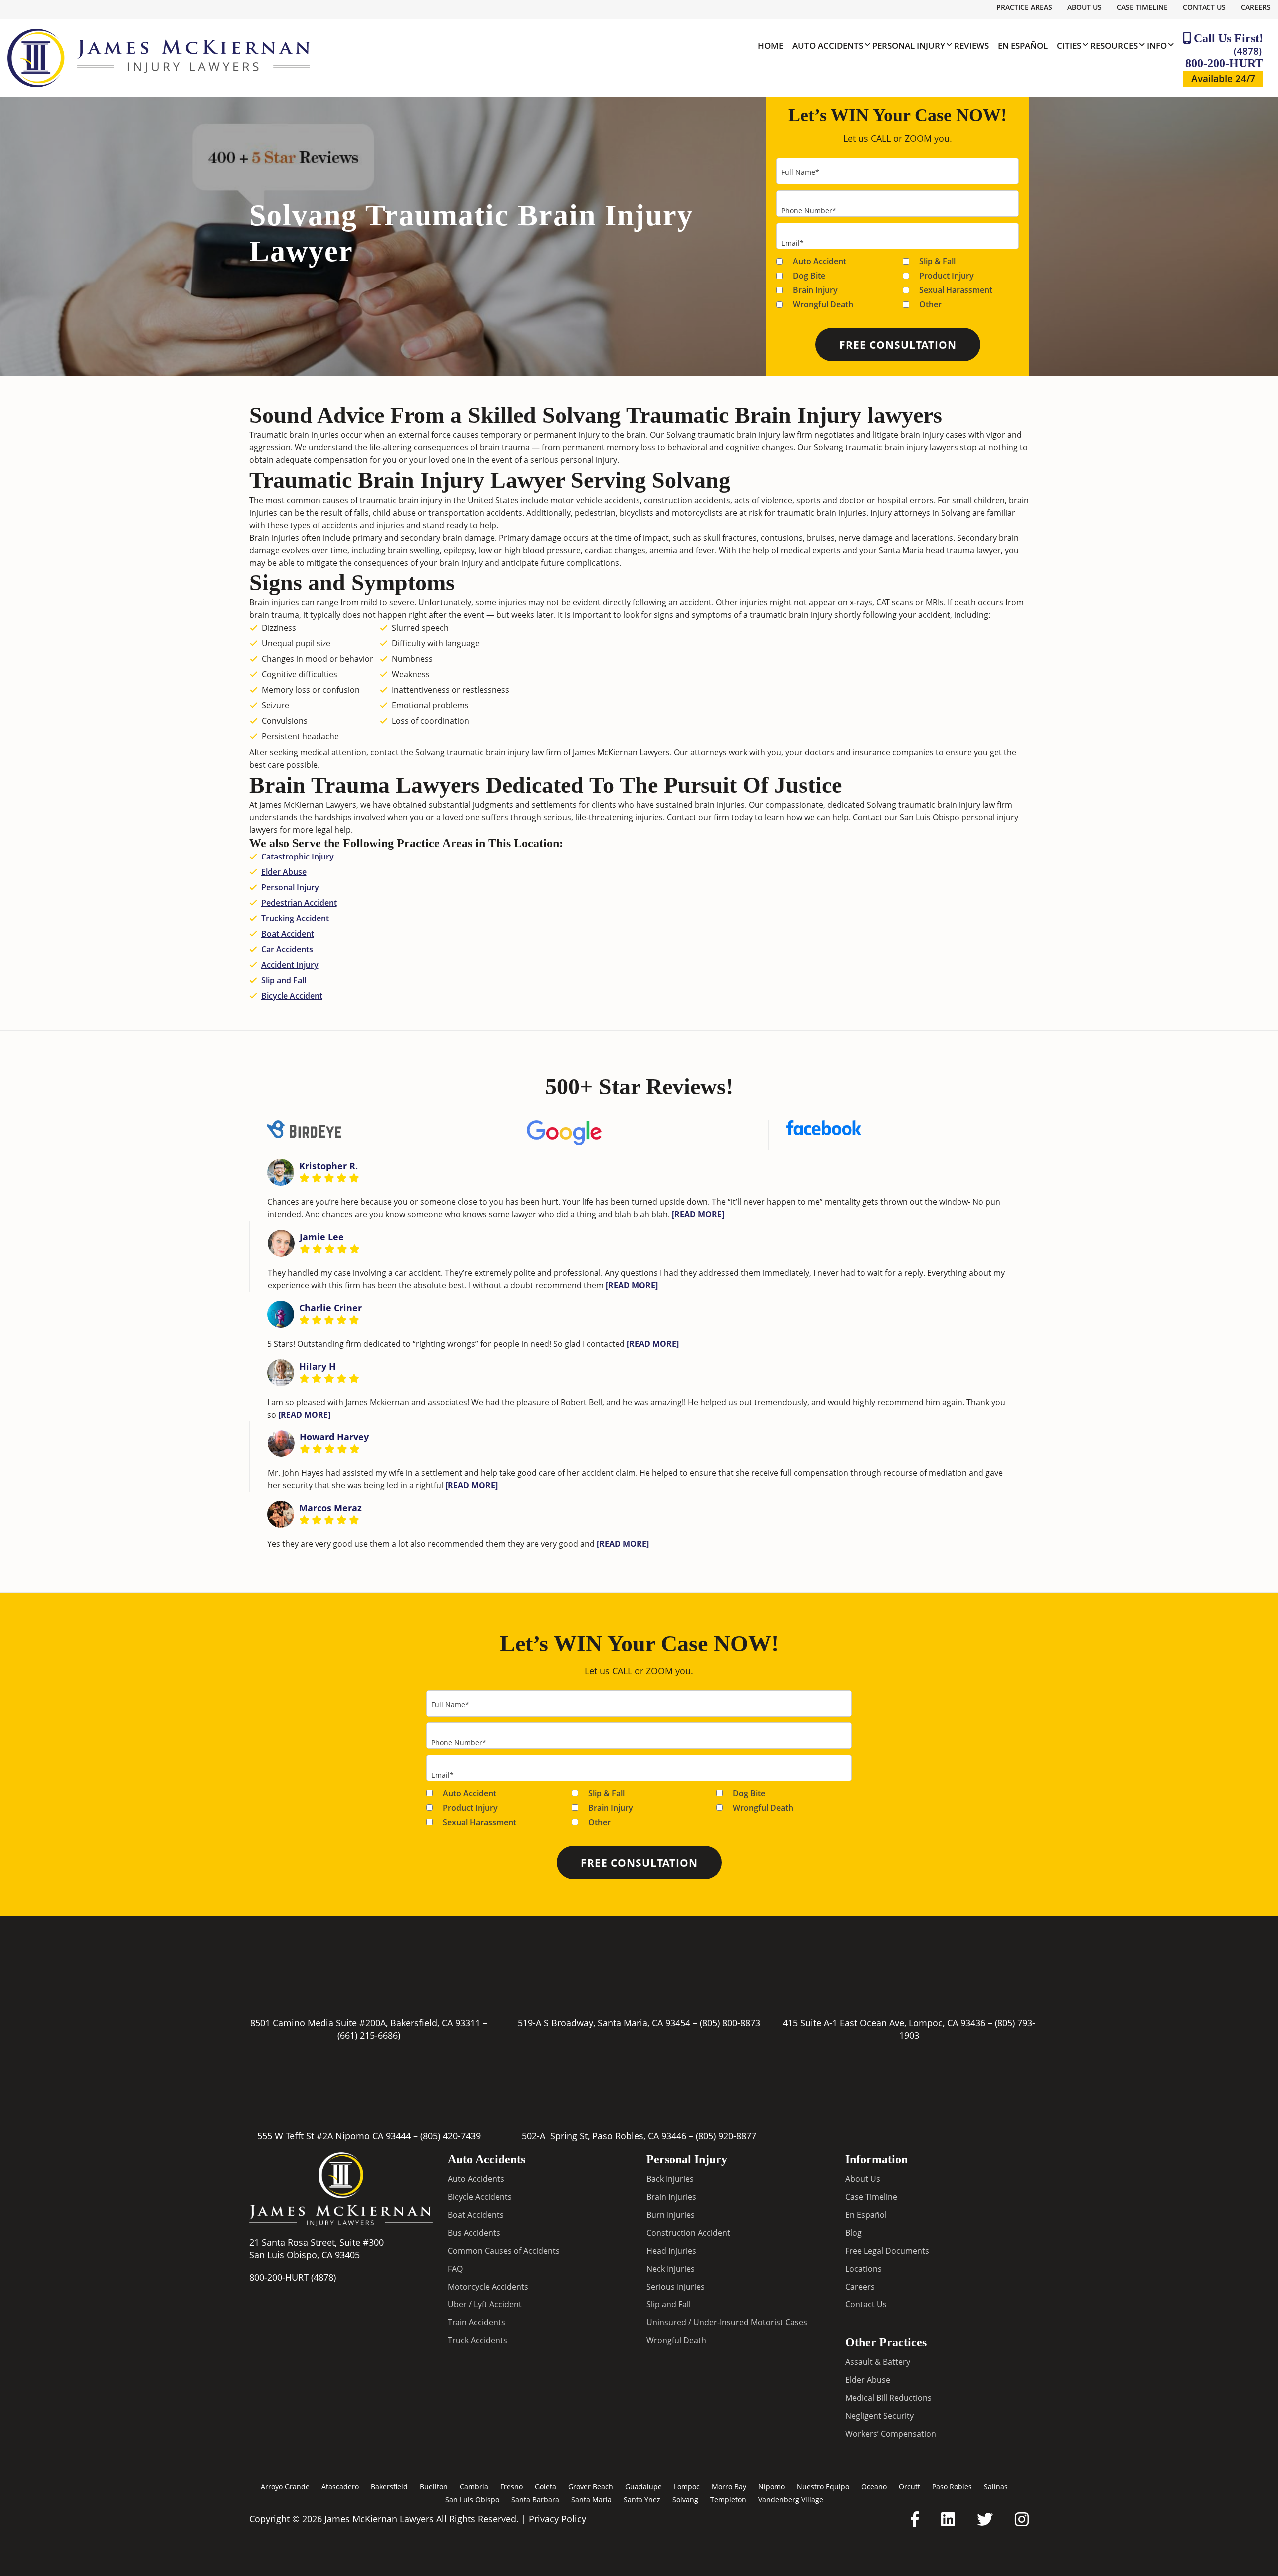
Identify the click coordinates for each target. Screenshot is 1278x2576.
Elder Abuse (284, 872)
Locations (863, 2269)
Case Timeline (1142, 7)
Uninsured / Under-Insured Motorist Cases (727, 2322)
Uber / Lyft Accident (485, 2304)
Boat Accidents (476, 2215)
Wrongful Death (823, 304)
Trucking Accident (295, 918)
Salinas (996, 2486)
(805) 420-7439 (451, 2136)
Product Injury (947, 276)
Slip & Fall (937, 261)
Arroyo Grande (285, 2486)
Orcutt (909, 2486)
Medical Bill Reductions (888, 2398)
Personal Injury (290, 887)
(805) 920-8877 (726, 2136)
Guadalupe (643, 2486)
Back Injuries (670, 2179)
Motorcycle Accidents (488, 2287)
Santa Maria (591, 2499)
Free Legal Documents (887, 2251)
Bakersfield (389, 2486)
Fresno (511, 2486)
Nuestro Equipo (823, 2486)
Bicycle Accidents (480, 2197)
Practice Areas (1024, 7)
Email (793, 243)
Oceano (874, 2486)
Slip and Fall (284, 980)
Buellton (434, 2486)
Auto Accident (819, 261)
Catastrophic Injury (298, 857)
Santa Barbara (535, 2499)
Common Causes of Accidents (504, 2251)
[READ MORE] (698, 1214)
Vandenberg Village (791, 2499)
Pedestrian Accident (299, 903)
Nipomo (772, 2486)
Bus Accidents (474, 2233)
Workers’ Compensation (891, 2434)
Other (930, 304)
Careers (1256, 7)
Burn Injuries (671, 2215)
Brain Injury (815, 290)
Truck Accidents (478, 2340)
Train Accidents (477, 2322)
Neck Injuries (671, 2269)
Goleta (545, 2486)
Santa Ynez (642, 2499)
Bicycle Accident (292, 996)
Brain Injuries (671, 2197)
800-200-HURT (1224, 57)
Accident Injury (290, 965)
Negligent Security (879, 2416)
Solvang (685, 2499)
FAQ (455, 2269)
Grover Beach (591, 2486)
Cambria (474, 2486)
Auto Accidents (476, 2179)
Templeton (728, 2499)
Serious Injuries (676, 2287)
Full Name (800, 172)
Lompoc (687, 2486)
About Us (1085, 7)
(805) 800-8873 (730, 2023)
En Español (866, 2215)
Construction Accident (688, 2233)
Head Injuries (671, 2251)
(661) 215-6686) (369, 2035)
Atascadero (340, 2486)
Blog (853, 2233)
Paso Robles (952, 2486)
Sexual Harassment (956, 290)
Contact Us (1204, 7)
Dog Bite (809, 276)
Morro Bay (729, 2486)
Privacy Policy (557, 2519)
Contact (682, 817)
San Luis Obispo (472, 2499)
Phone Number (809, 210)
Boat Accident (288, 934)
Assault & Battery (878, 2362)
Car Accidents (287, 949)
